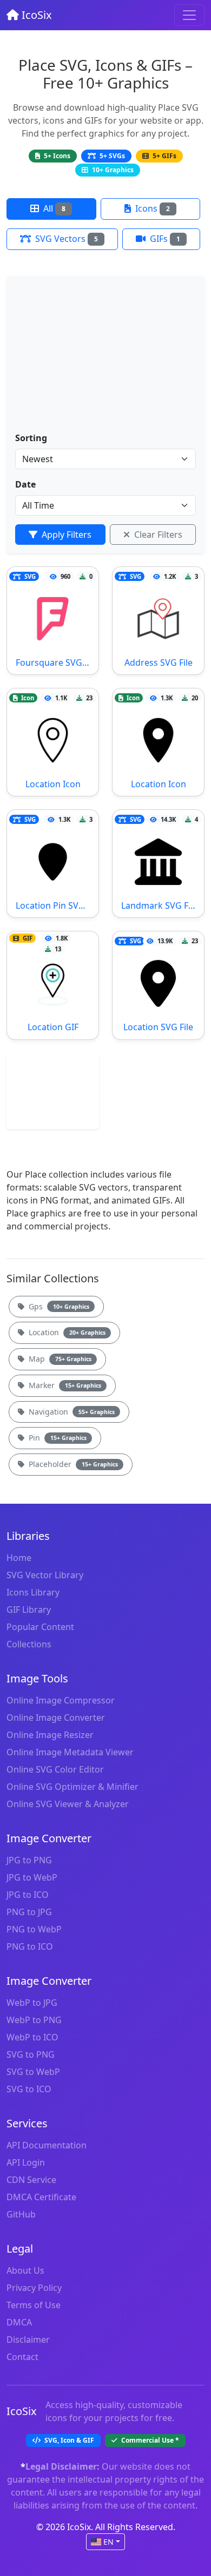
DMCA (19, 2322)
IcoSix (35, 15)
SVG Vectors (65, 239)
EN (108, 2542)
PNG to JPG (29, 1912)
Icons (151, 208)
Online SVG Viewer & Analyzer (68, 1804)
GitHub (21, 2214)
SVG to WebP (33, 2072)
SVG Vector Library (45, 1575)
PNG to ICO (30, 1946)
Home (19, 1558)
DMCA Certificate (41, 2197)
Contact (22, 2357)
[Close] (189, 15)
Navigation (71, 1412)
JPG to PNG (29, 1860)
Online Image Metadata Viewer (70, 1752)
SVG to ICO (29, 2089)
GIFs (164, 239)
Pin (57, 1438)
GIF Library (29, 1610)
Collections (29, 1644)
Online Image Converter (56, 1718)
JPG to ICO (28, 1895)
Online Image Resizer (50, 1735)
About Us (25, 2270)
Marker (64, 1385)
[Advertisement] (105, 358)
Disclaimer (28, 2340)
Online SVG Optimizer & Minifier (72, 1787)
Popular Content (40, 1627)
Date (25, 484)
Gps (58, 1306)
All (53, 208)
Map (59, 1359)
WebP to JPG (32, 2003)
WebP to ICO (32, 2037)
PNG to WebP (34, 1929)
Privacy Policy (34, 2288)
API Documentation (47, 2145)
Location (66, 1332)
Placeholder (72, 1464)
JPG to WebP (32, 1877)
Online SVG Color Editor (55, 1769)
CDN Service (31, 2180)
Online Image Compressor (61, 1700)
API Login (26, 2162)
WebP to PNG (34, 2020)
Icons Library (33, 1592)
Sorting (31, 438)
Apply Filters (65, 535)
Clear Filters (157, 535)
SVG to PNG (31, 2054)
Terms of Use (34, 2305)
